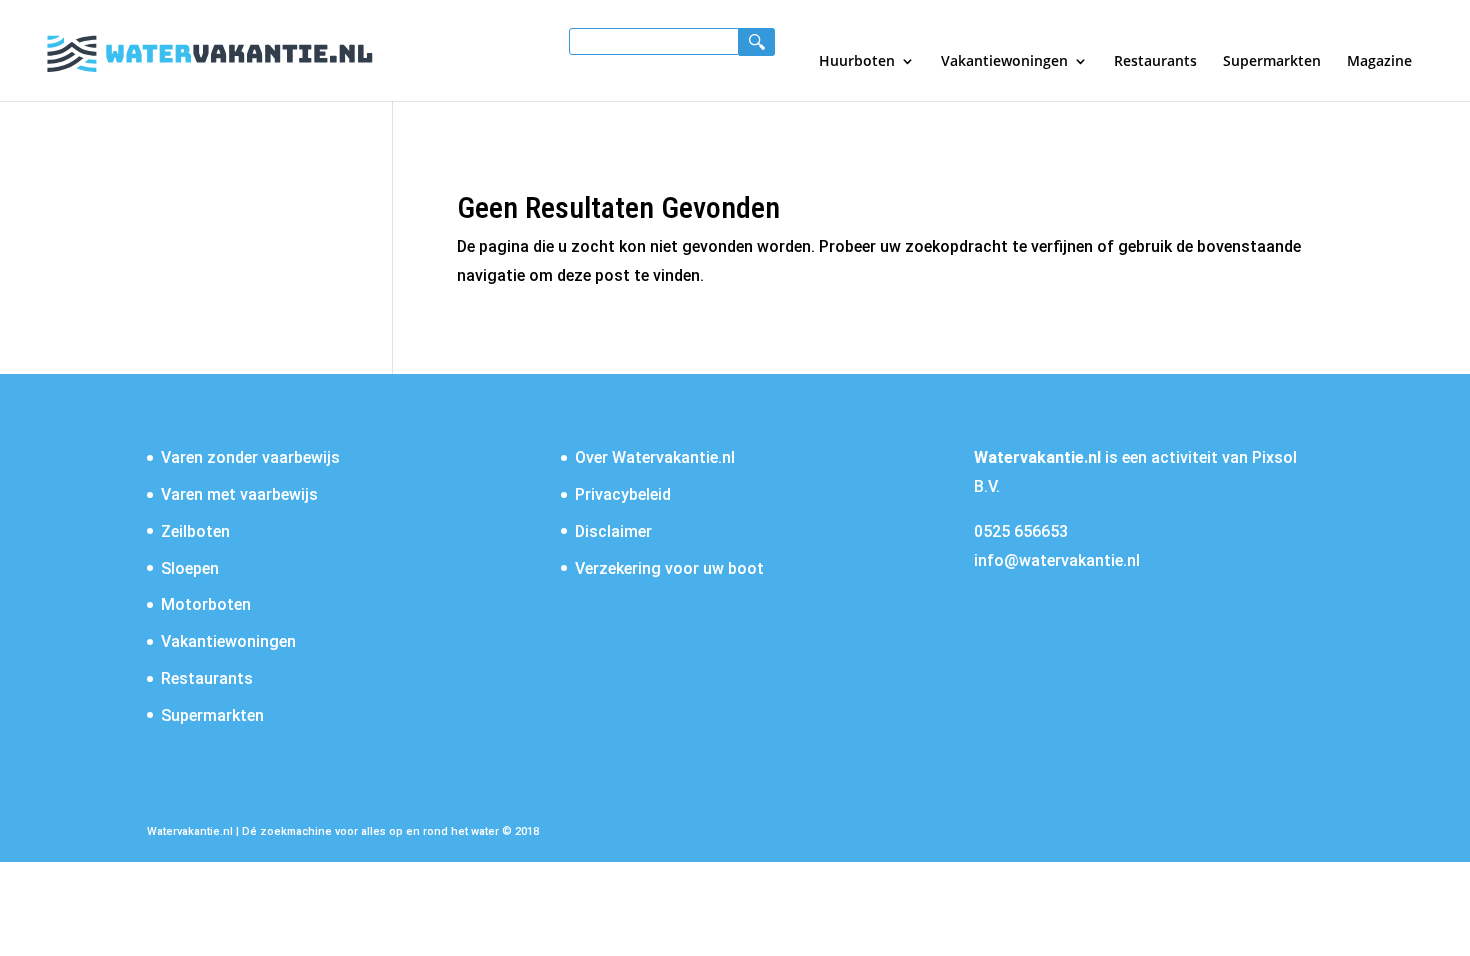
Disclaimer (613, 531)
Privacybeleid (623, 494)
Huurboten (857, 62)
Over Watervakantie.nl (655, 457)
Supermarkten (1272, 62)
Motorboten (206, 604)
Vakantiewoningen (1004, 62)
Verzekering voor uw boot (669, 568)
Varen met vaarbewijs (239, 494)
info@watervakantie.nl (1057, 560)
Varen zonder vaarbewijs (250, 457)
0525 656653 (1021, 531)
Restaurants (1155, 62)
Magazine (1379, 62)
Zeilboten (195, 531)
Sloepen (190, 568)
